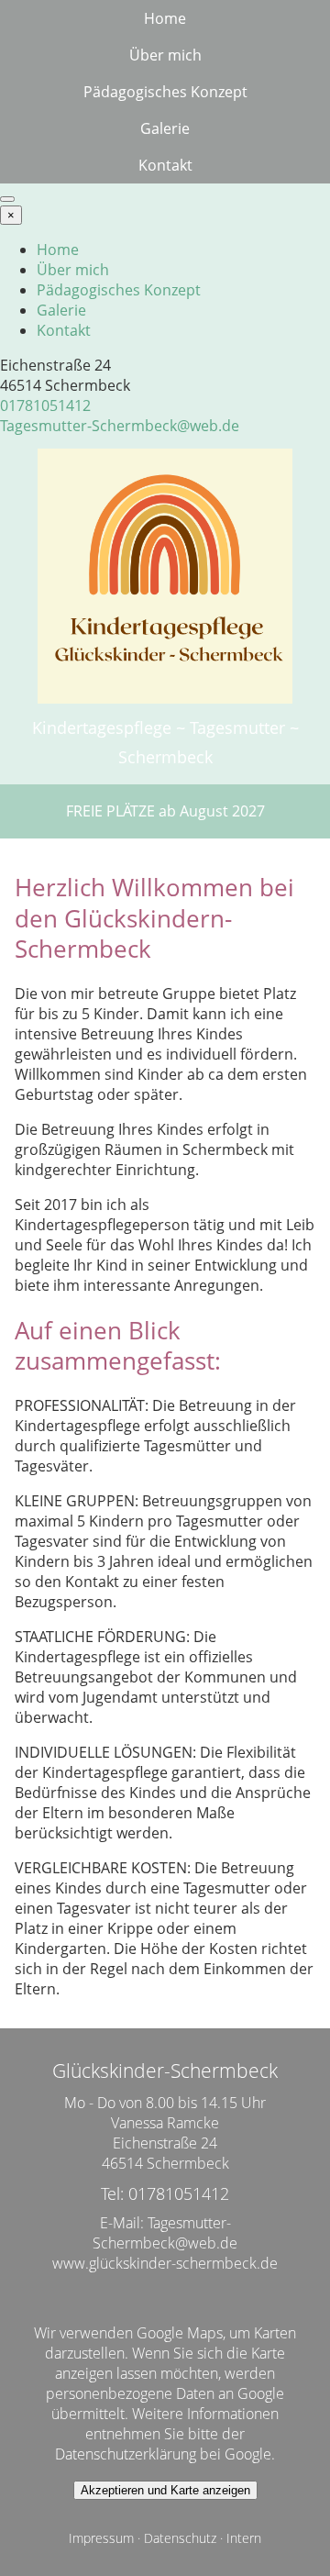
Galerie (165, 128)
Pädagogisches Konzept (165, 92)
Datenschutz (180, 2538)
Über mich (165, 55)
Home (165, 18)
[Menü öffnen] (7, 199)
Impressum (101, 2538)
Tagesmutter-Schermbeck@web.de (120, 426)
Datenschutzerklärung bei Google (163, 2454)
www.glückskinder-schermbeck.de (165, 2263)
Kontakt (165, 165)
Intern (244, 2538)
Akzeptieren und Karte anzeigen (165, 2490)
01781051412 (45, 405)
